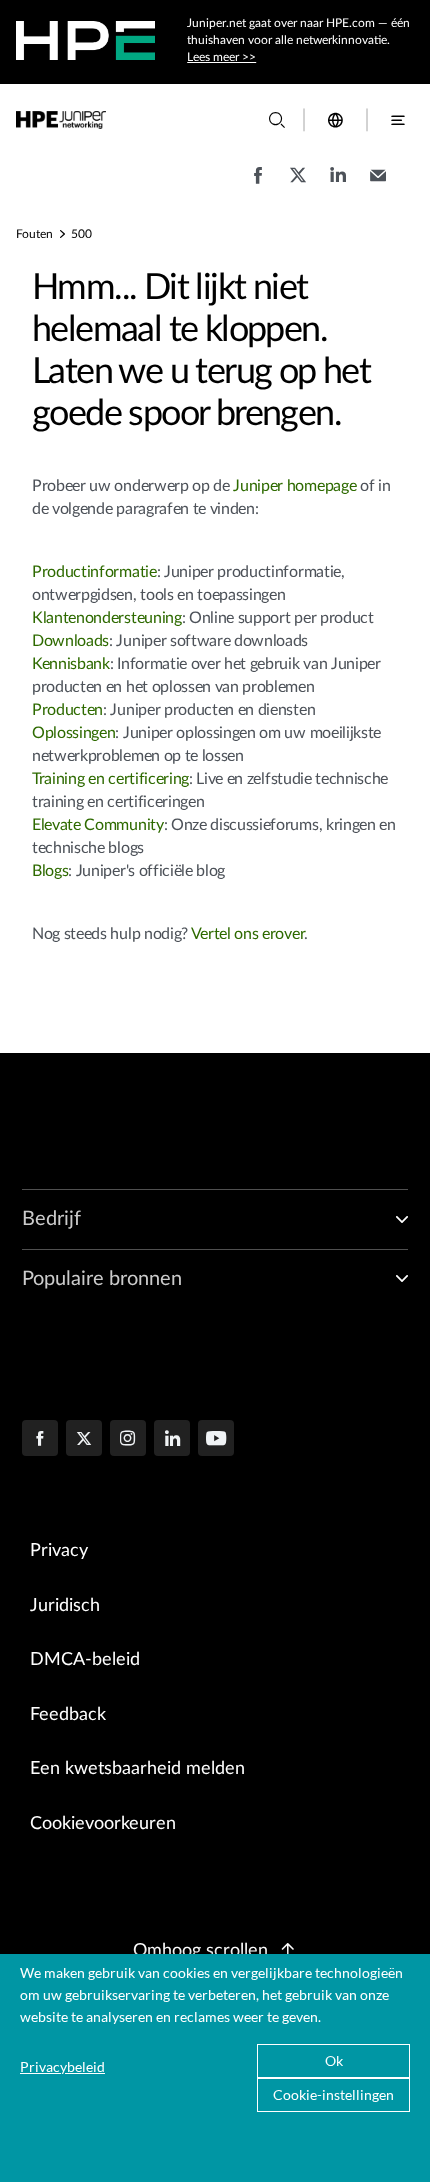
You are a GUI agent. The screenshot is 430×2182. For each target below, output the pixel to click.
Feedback (68, 1715)
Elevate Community (98, 825)
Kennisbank (71, 664)
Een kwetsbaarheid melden (137, 1769)
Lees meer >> (221, 57)
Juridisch (65, 1606)
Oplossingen (73, 733)
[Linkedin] (172, 1440)
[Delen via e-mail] (378, 185)
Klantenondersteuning (107, 618)
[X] (84, 1440)
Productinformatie (94, 572)
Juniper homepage (296, 486)
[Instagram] (128, 1440)
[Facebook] (40, 1440)
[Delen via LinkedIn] (338, 185)
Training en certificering (110, 779)
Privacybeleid (62, 2066)
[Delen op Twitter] (298, 185)
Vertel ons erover (248, 934)
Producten (67, 710)
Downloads (70, 641)
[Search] (277, 120)
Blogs (50, 871)
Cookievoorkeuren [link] (103, 1824)
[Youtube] (216, 1440)
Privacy (59, 1551)
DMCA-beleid (85, 1660)
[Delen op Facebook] (258, 185)
